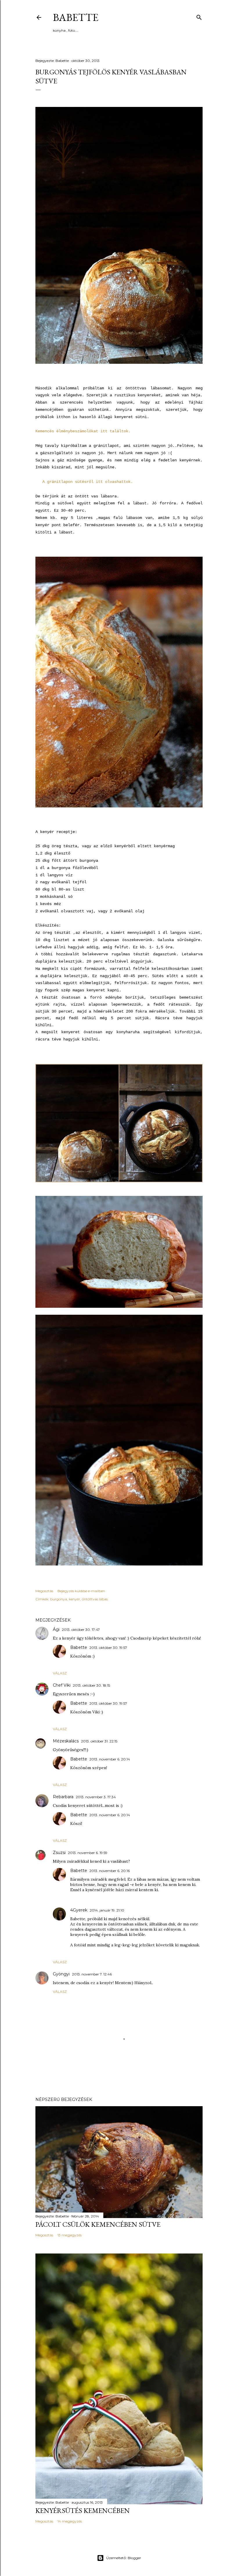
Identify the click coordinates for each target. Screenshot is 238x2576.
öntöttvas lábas (95, 1599)
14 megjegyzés (70, 2521)
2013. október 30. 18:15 (91, 1685)
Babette (76, 17)
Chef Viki (62, 1685)
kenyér (74, 1599)
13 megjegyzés (70, 2235)
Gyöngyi (61, 1974)
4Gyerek (79, 1910)
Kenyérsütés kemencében (83, 2510)
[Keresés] (199, 16)
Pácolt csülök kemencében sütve (98, 2224)
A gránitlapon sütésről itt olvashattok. (86, 482)
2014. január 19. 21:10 (107, 1910)
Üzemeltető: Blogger (124, 2558)
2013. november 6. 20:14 (110, 1759)
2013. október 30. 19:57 (108, 1648)
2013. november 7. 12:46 (92, 1974)
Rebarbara (63, 1797)
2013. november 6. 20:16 (110, 1871)
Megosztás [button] (44, 1591)
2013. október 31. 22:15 (99, 1741)
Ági (56, 1629)
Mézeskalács (66, 1741)
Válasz (60, 1673)
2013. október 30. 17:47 (81, 1630)
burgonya (59, 1599)
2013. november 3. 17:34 (96, 1797)
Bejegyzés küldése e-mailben (81, 1591)
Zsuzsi (59, 1853)
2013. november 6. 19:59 (88, 1853)
